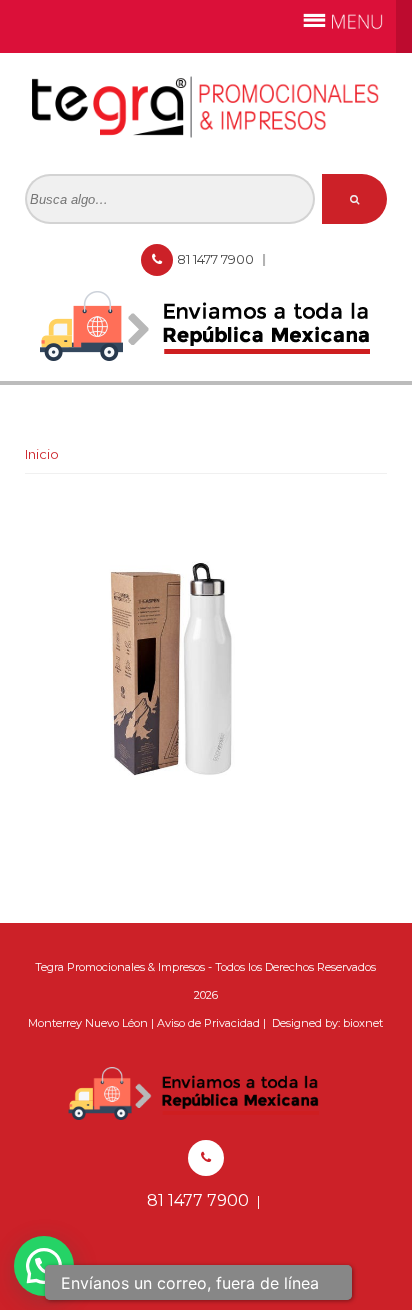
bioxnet (363, 1023)
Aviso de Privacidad (208, 1023)
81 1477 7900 (217, 259)
